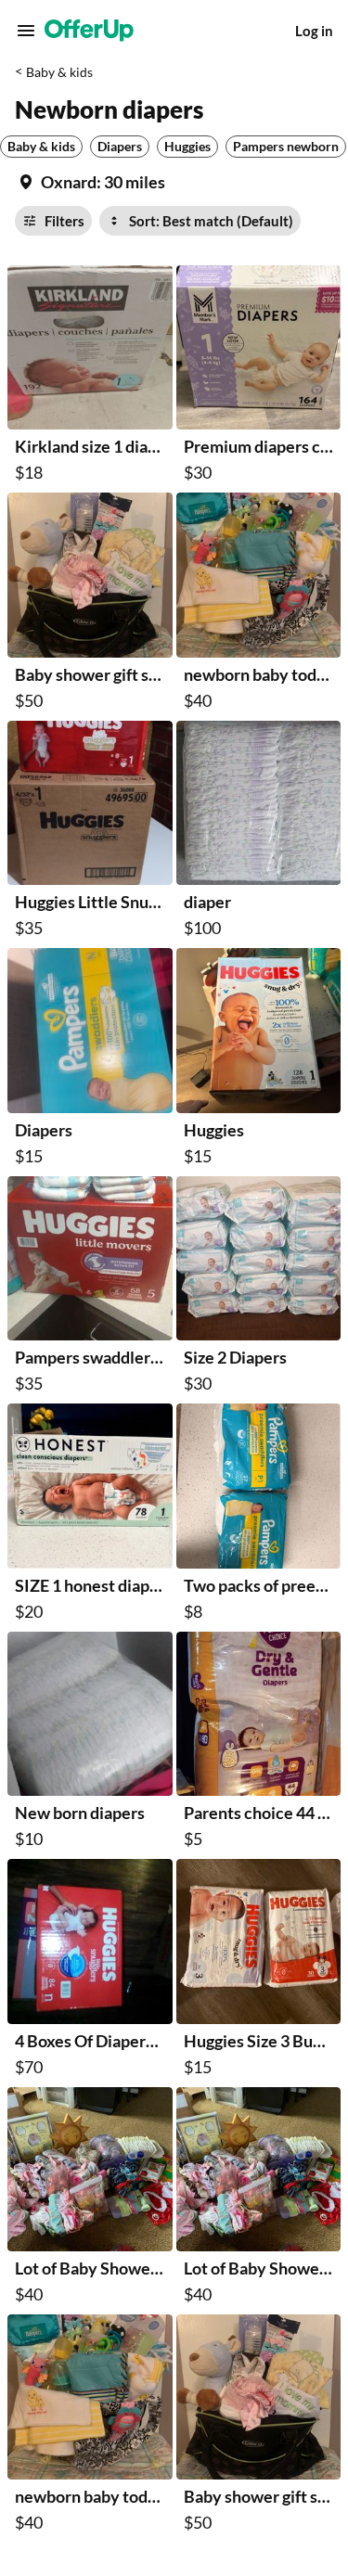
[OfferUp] (89, 31)
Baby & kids (59, 72)
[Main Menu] (26, 31)
